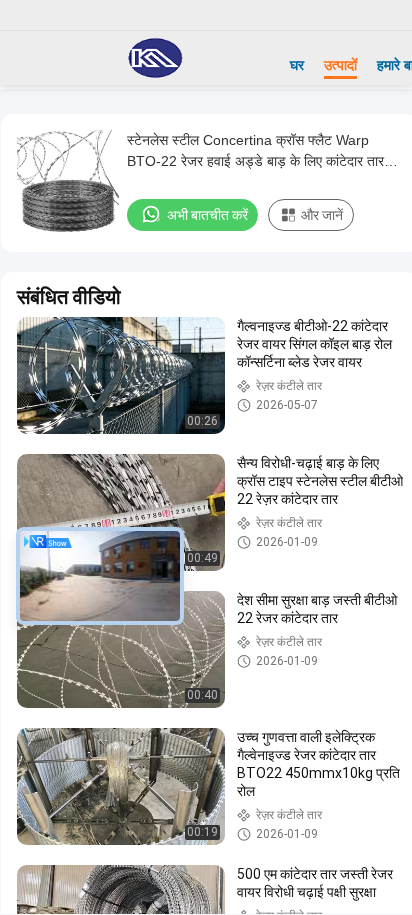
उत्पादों (340, 65)
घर (297, 65)
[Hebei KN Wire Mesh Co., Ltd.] (155, 58)
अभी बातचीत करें (207, 215)
